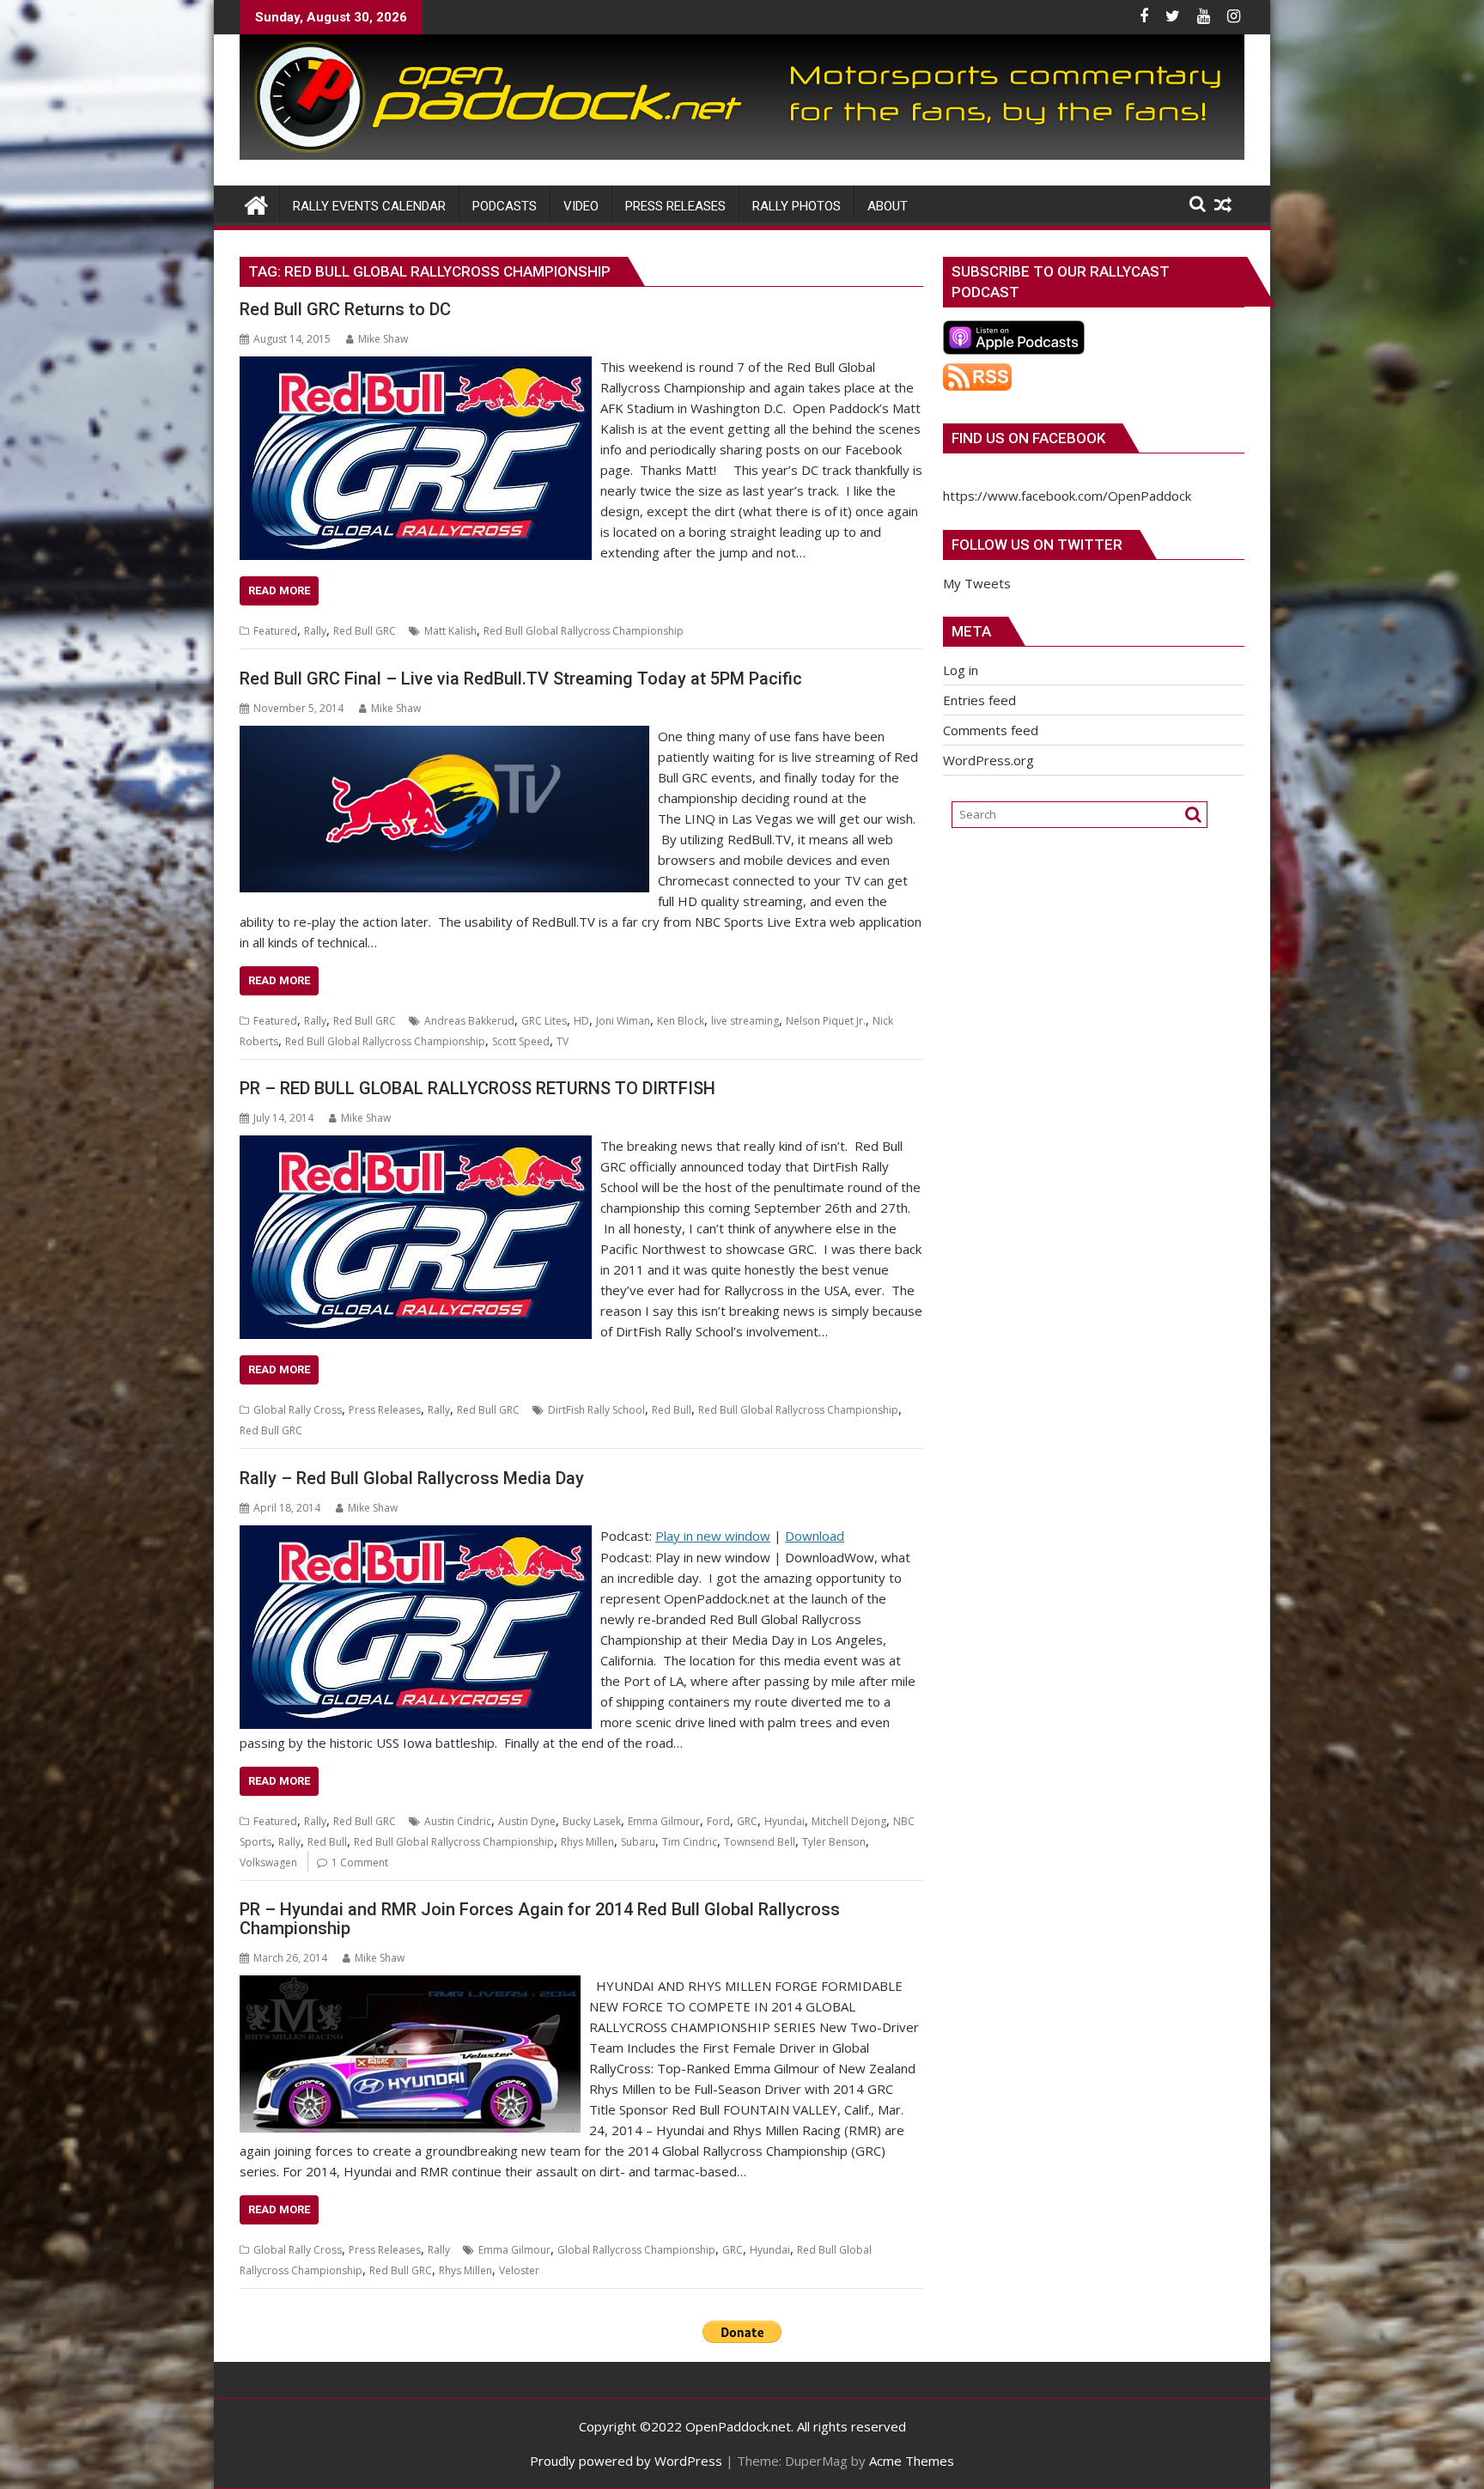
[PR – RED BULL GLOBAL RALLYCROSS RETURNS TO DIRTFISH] (416, 1146)
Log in (961, 670)
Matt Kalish (450, 631)
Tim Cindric (690, 1842)
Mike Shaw (383, 339)
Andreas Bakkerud (469, 1021)
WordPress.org (988, 760)
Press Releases (385, 1410)
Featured (275, 631)
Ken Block (681, 1021)
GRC (747, 1821)
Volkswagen (268, 1862)
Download (815, 1536)
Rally (315, 631)
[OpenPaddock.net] (742, 155)
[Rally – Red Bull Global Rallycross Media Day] (416, 1536)
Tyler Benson (834, 1842)
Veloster (519, 2270)
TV (563, 1041)
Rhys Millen (587, 1842)
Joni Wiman (623, 1021)
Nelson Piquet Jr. (826, 1021)
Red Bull (672, 1410)
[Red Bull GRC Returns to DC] (416, 367)
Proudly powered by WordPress (626, 2461)
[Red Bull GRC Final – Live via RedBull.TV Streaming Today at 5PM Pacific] (444, 736)
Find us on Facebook (1028, 438)
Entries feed (979, 700)
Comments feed (991, 730)
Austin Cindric (458, 1821)
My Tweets (977, 583)
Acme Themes (912, 2461)
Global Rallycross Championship (636, 2250)
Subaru (638, 1842)
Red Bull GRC (365, 631)
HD (581, 1021)
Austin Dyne (527, 1821)
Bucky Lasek (592, 1821)
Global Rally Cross (298, 1410)
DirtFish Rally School (596, 1410)
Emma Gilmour (664, 1821)
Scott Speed (521, 1041)
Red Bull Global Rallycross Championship (584, 631)
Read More (279, 590)
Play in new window (713, 1536)
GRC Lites (544, 1021)
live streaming (745, 1021)
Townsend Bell (760, 1842)
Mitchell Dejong (849, 1821)
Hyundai (785, 1821)
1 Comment (360, 1862)
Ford (718, 1821)
